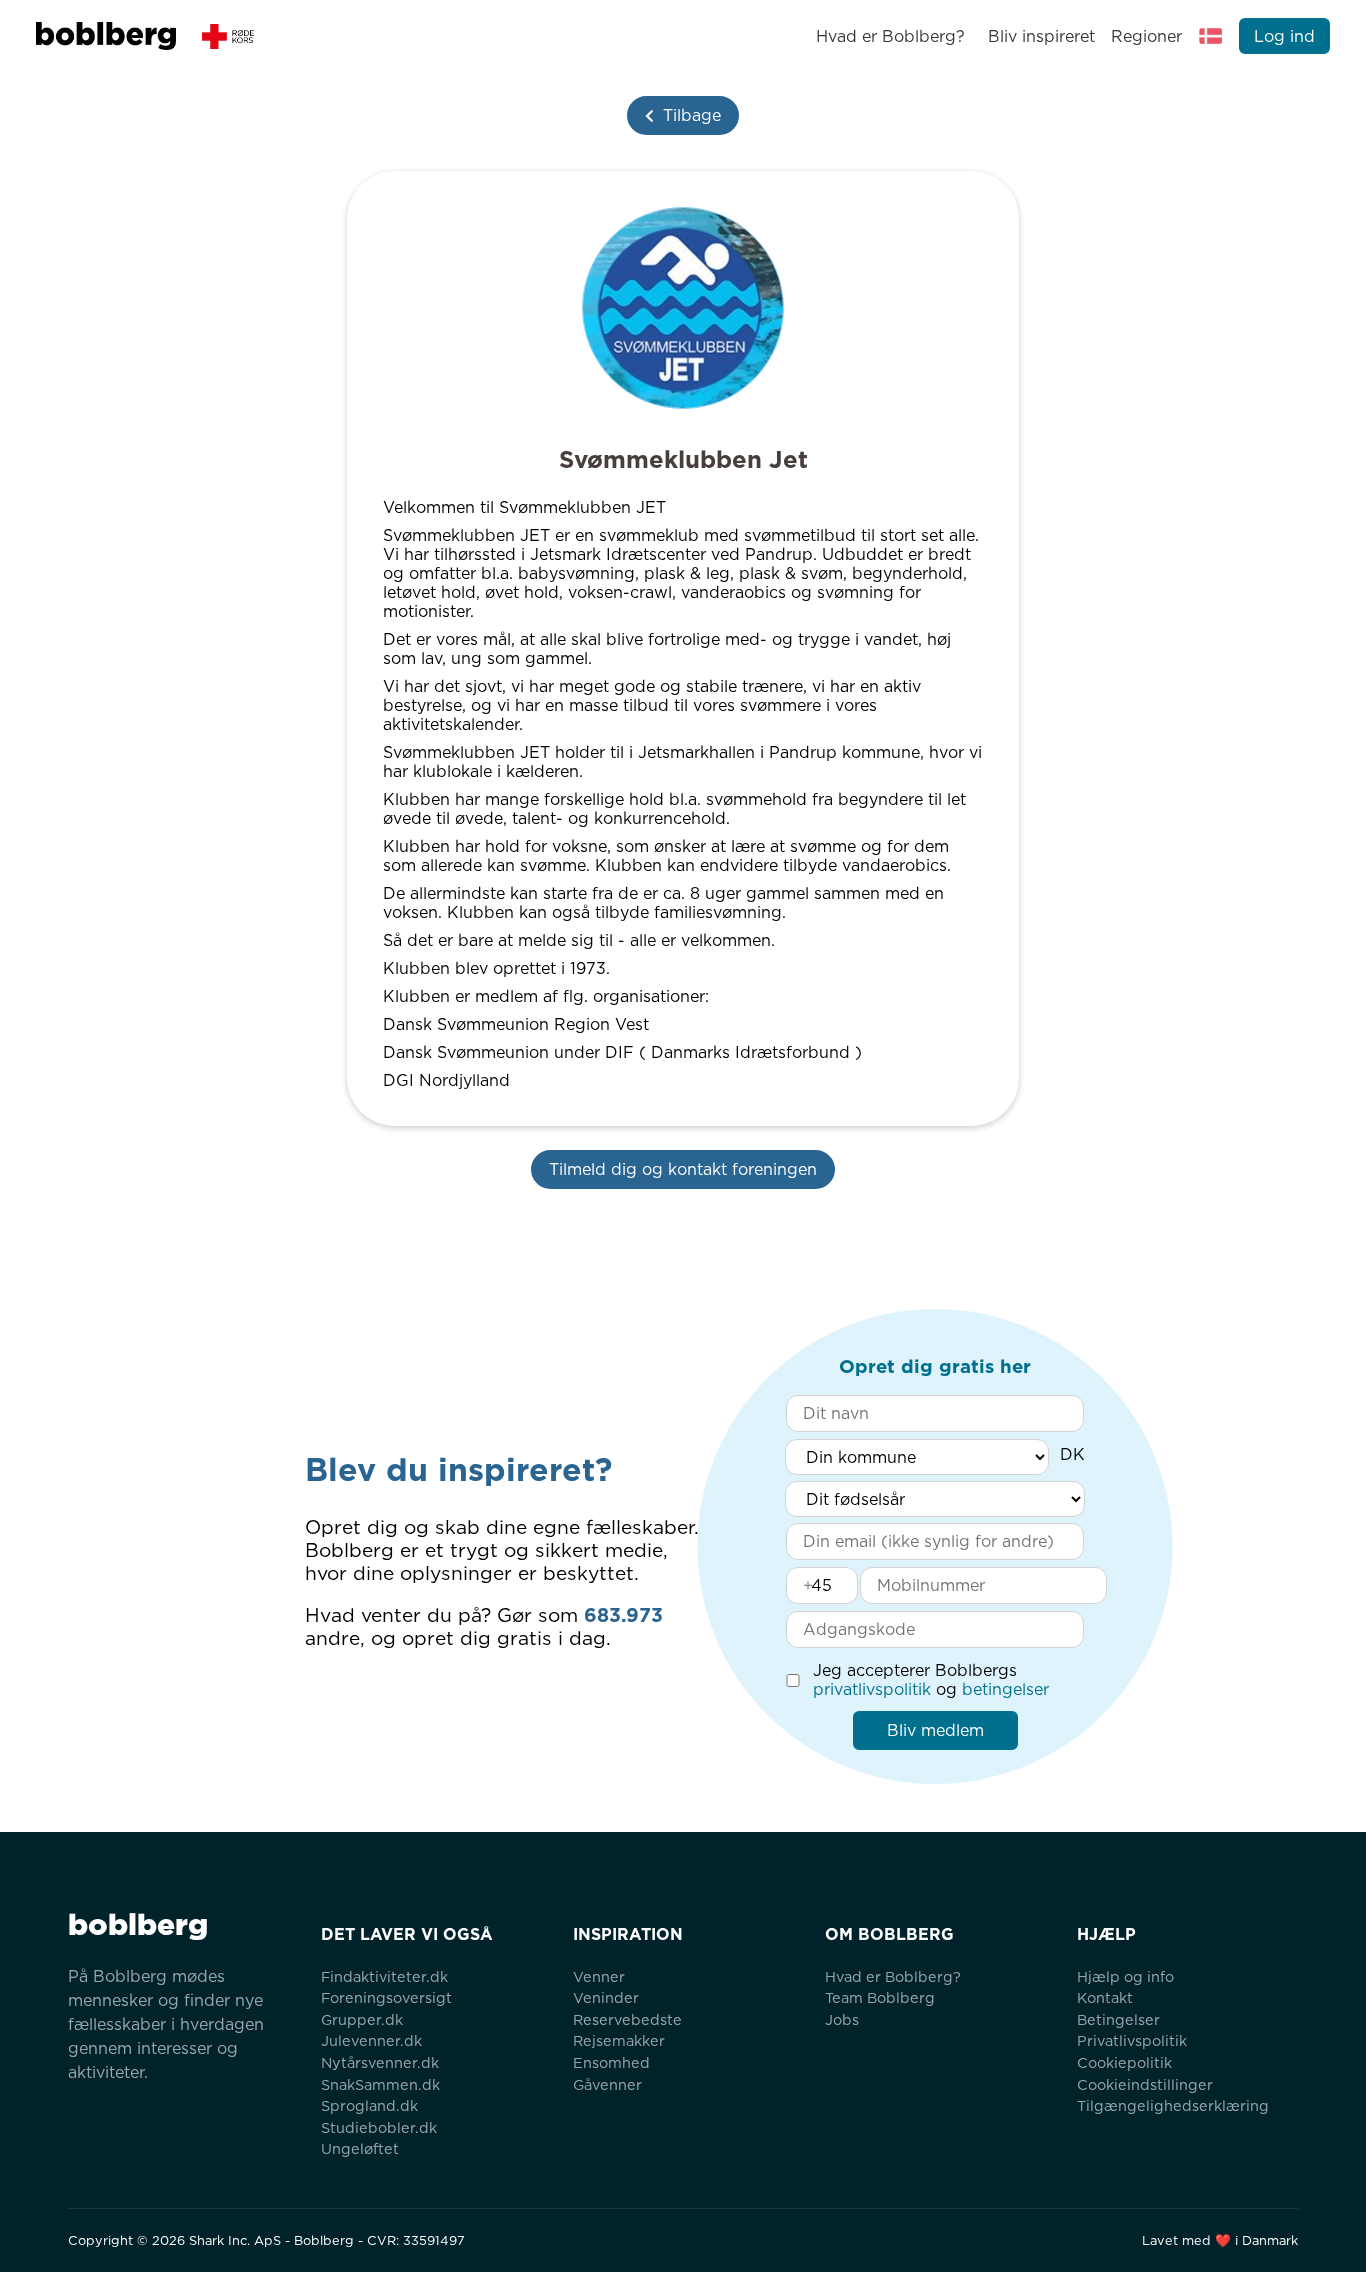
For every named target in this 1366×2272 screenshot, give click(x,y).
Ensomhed (611, 2062)
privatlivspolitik (872, 1689)
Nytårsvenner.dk (380, 2062)
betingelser (1005, 1689)
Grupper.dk (362, 2019)
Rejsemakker (619, 2040)
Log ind (1284, 36)
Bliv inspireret (1041, 36)
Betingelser (1118, 2019)
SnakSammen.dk (380, 2084)
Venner (599, 1976)
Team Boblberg (880, 1997)
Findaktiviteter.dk (384, 1976)
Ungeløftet (360, 2148)
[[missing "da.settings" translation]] (1211, 36)
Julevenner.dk (371, 2040)
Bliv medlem (935, 1730)
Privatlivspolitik (1132, 2040)
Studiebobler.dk (379, 2127)
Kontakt (1105, 1997)
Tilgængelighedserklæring (1173, 2105)
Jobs (842, 2019)
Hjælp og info (1125, 1976)
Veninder (606, 1997)
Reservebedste (627, 2019)
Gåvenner (607, 2084)
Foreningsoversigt (386, 1997)
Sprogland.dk (369, 2105)
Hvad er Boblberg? (890, 36)
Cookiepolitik (1124, 2062)
